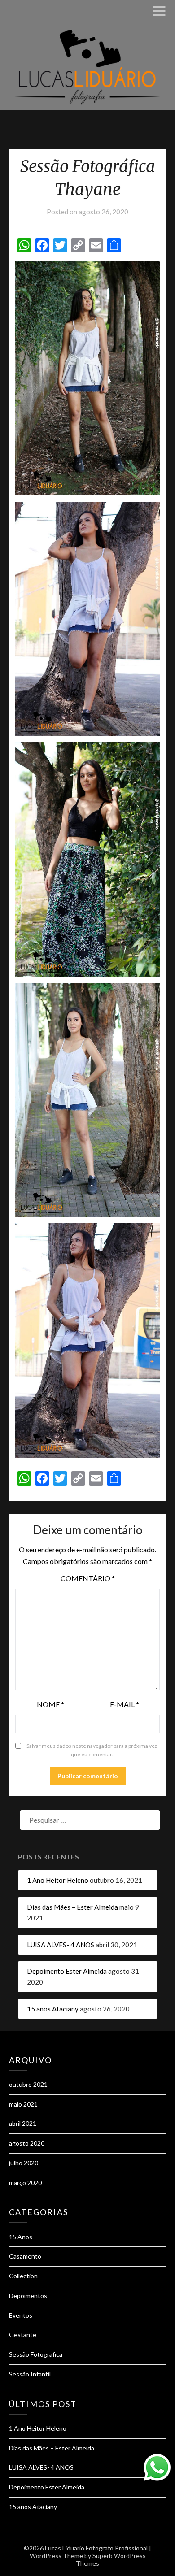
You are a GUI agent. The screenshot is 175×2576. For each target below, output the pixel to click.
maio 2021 (23, 2104)
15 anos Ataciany (53, 2009)
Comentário (88, 1578)
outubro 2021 (28, 2084)
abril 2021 (23, 2123)
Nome (50, 1704)
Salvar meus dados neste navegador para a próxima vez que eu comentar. (92, 1750)
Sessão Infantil (30, 2374)
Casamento (25, 2256)
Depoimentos (28, 2296)
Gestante (23, 2335)
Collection (23, 2276)
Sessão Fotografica (36, 2354)
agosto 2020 (27, 2143)
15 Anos (21, 2237)
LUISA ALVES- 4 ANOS (61, 1945)
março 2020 (25, 2183)
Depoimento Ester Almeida (67, 1971)
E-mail (125, 1704)
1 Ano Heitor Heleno (58, 1880)
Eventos (21, 2315)
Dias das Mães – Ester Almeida (72, 1907)
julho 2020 (24, 2163)
